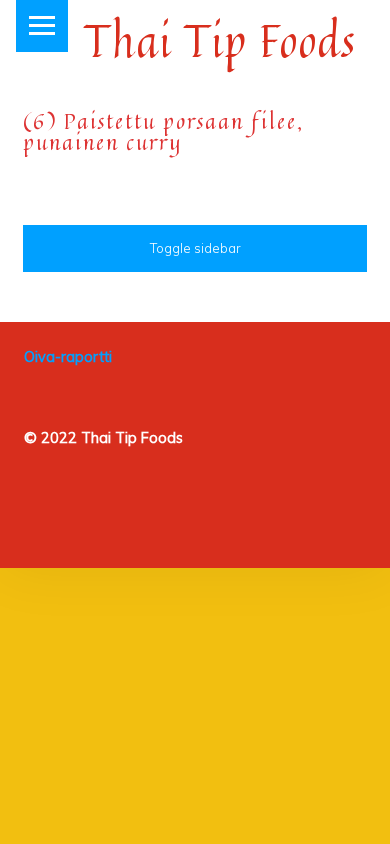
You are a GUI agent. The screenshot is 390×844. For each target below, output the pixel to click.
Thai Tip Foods (220, 40)
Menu (42, 26)
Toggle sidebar (195, 248)
